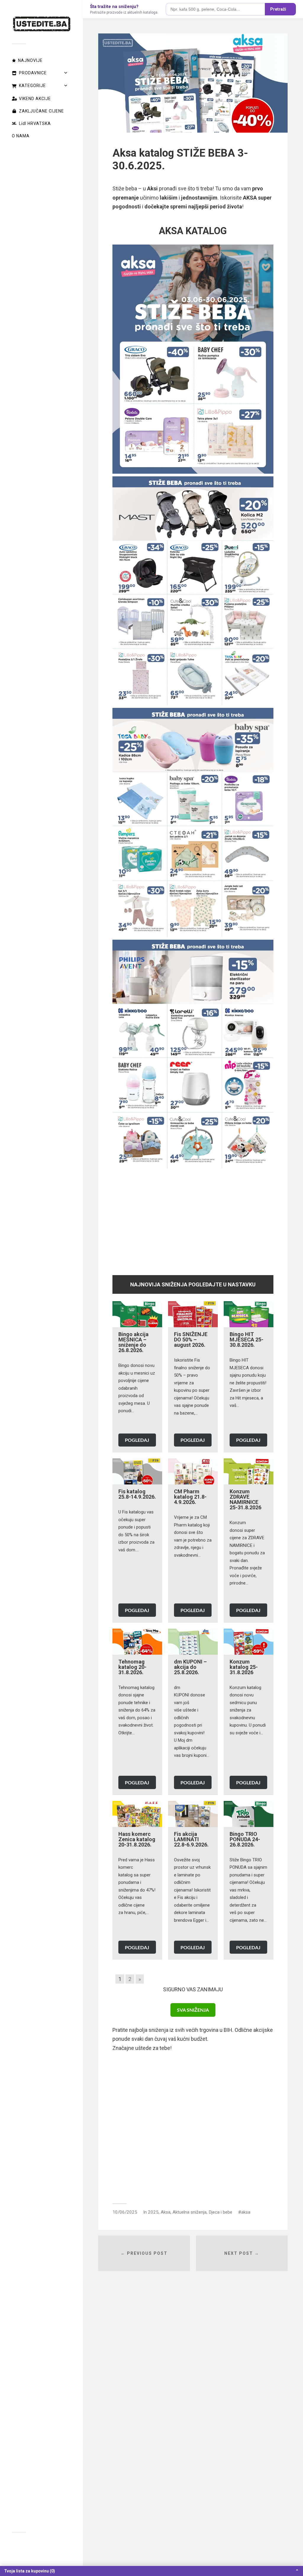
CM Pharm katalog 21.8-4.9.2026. (190, 1497)
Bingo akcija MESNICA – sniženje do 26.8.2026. (133, 1342)
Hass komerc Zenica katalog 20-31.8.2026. (137, 1839)
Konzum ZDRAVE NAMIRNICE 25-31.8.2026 (245, 1499)
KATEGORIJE (32, 86)
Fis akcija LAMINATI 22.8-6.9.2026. (191, 1839)
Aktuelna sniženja (190, 2212)
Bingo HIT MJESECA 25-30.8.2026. (246, 1340)
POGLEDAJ (137, 1440)
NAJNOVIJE (30, 60)
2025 (153, 2212)
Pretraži (278, 9)
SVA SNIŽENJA (193, 2010)
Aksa (166, 2212)
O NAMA (21, 136)
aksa (246, 2212)
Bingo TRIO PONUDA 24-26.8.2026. (245, 1839)
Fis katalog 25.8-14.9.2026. (137, 1494)
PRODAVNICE (33, 73)
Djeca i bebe (220, 2212)
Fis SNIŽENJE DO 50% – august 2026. (191, 1340)
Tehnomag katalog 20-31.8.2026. (132, 1667)
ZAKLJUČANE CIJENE (41, 111)
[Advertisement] (193, 1219)
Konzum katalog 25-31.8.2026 (244, 1667)
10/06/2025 (125, 2212)
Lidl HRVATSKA (35, 123)
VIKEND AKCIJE (35, 99)
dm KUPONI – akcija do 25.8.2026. (190, 1667)
